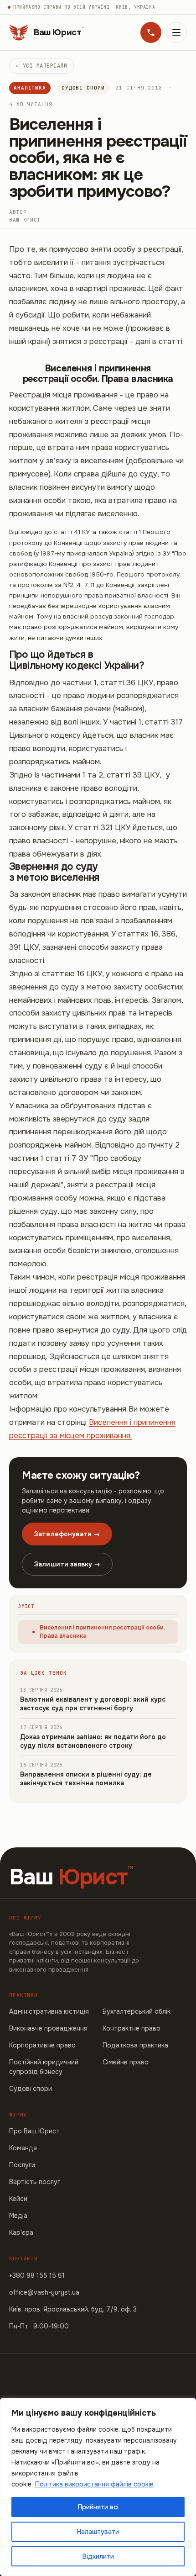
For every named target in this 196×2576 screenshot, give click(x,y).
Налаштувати (98, 2532)
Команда (23, 2148)
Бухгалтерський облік (137, 2011)
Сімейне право (126, 2062)
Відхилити (98, 2556)
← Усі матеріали (41, 66)
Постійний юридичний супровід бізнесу (44, 2067)
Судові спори (83, 88)
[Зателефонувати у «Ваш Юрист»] (151, 32)
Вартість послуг (35, 2182)
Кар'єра (21, 2232)
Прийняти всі (98, 2507)
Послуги (22, 2165)
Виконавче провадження (48, 2028)
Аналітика (30, 88)
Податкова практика (135, 2045)
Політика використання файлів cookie (94, 2484)
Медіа (18, 2216)
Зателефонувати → (67, 1534)
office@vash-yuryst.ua (44, 2292)
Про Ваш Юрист (34, 2131)
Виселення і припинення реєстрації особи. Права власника (102, 1632)
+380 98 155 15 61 (37, 2275)
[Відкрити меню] (176, 32)
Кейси (18, 2199)
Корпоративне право (42, 2045)
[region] (98, 2487)
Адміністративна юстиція (49, 2011)
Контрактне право (132, 2028)
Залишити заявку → (67, 1564)
